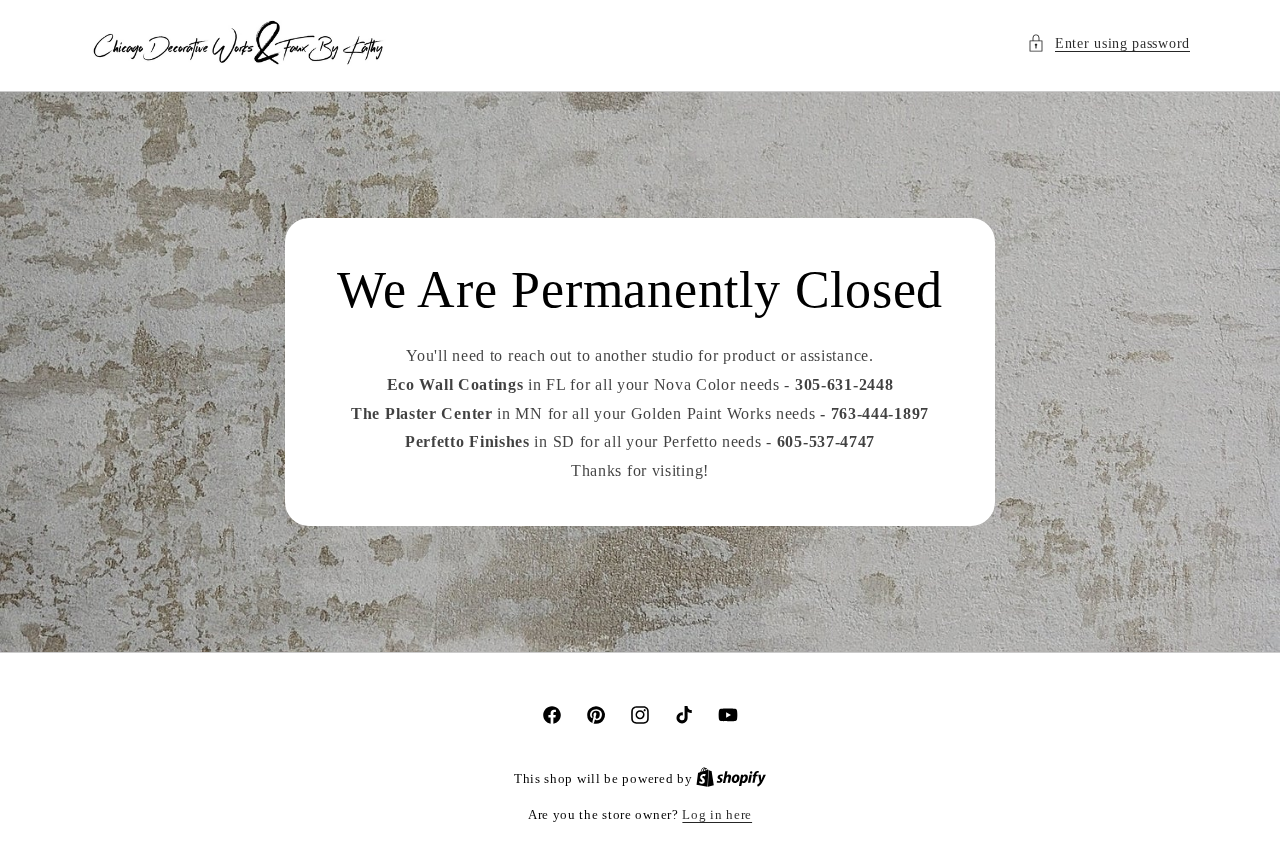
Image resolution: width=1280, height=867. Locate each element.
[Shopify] (731, 778)
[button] (1108, 43)
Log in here (717, 814)
